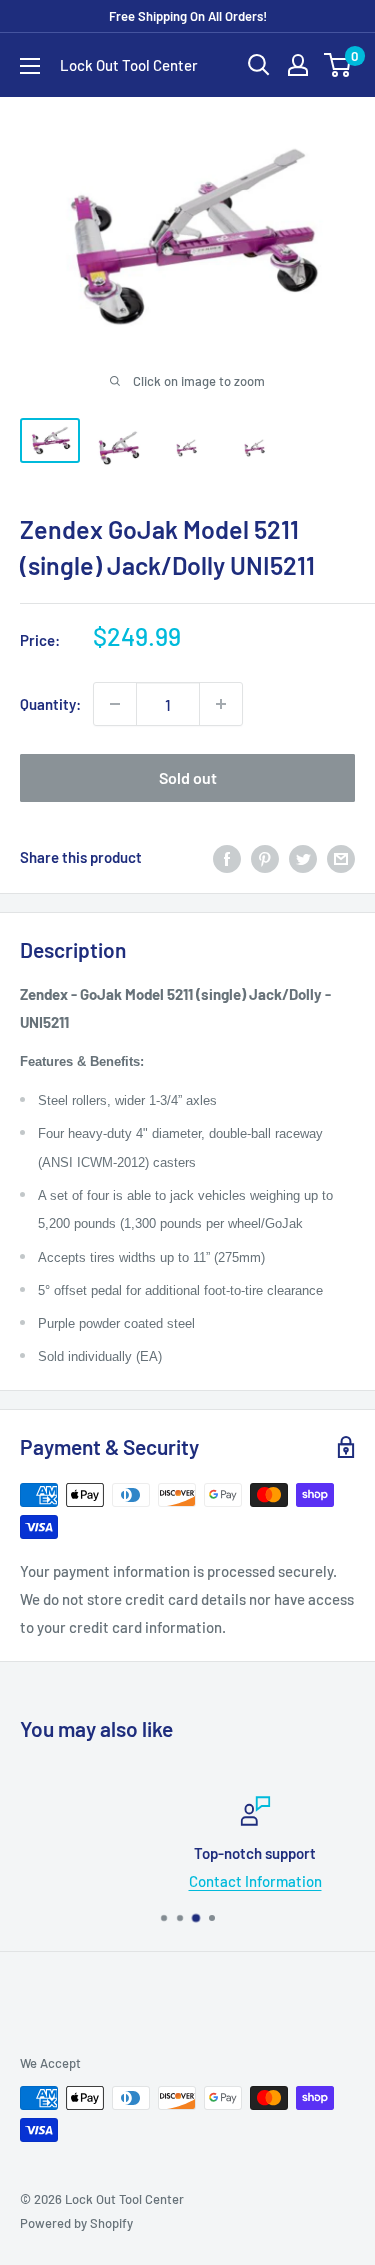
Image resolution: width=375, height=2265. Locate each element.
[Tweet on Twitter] (303, 857)
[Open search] (259, 65)
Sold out (188, 777)
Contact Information (199, 1881)
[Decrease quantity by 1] (115, 704)
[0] (338, 65)
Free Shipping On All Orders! (188, 16)
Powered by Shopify (76, 2223)
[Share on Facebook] (227, 857)
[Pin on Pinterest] (265, 857)
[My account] (298, 65)
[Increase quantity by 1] (221, 704)
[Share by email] (341, 857)
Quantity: (50, 704)
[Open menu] (30, 66)
